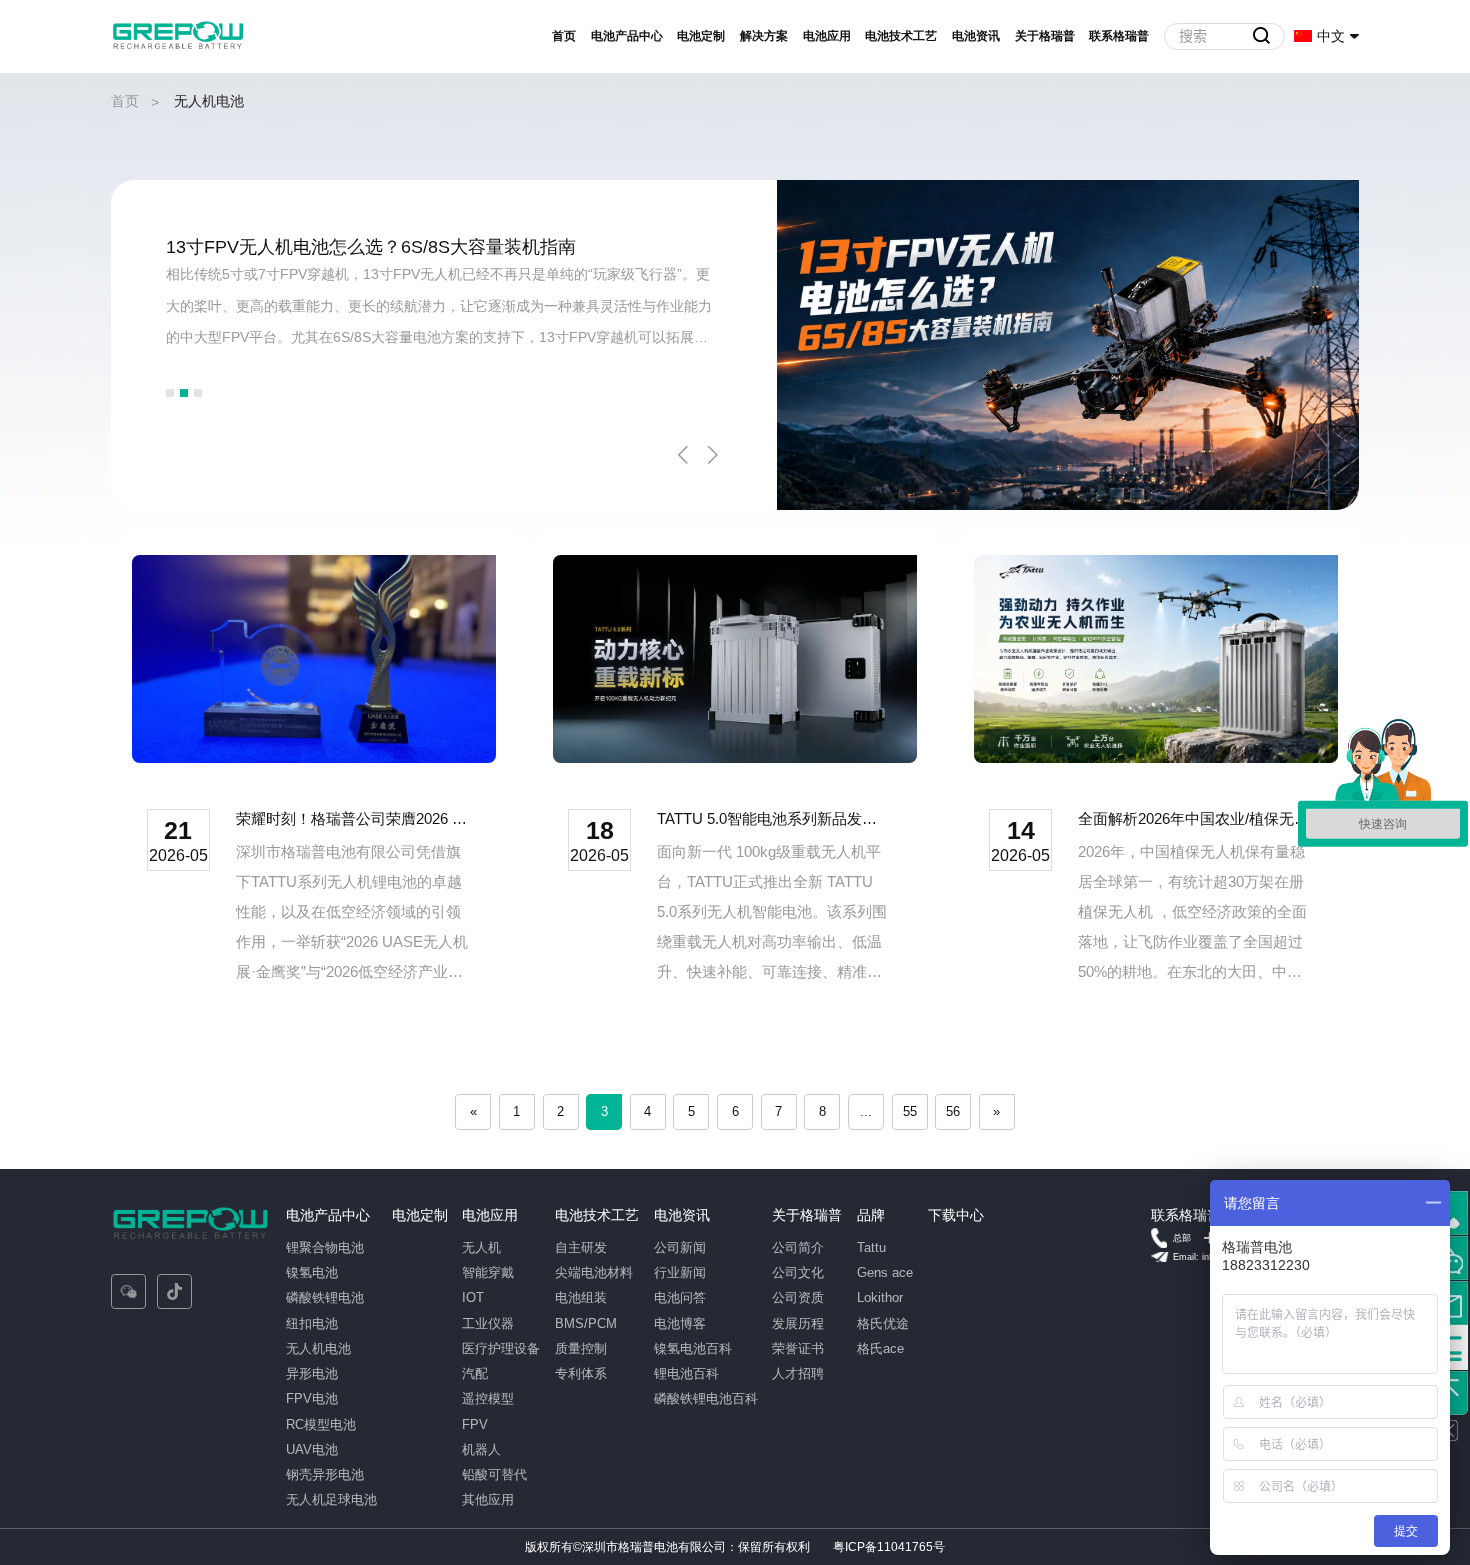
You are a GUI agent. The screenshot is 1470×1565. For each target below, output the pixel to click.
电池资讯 (976, 36)
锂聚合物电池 (325, 1247)
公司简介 (798, 1247)
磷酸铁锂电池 (325, 1297)
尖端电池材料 (594, 1272)
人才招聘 (798, 1373)
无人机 (481, 1247)
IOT (473, 1297)
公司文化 (798, 1272)
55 (910, 1111)
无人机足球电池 (331, 1499)
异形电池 (312, 1373)
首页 (564, 36)
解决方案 (764, 36)
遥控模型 (488, 1398)
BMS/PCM (586, 1323)
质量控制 (581, 1348)
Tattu (871, 1247)
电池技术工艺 (901, 36)
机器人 (481, 1449)
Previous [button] (683, 455)
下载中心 (956, 1215)
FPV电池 (312, 1398)
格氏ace (880, 1348)
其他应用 (488, 1499)
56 (953, 1111)
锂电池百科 (686, 1373)
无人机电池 (318, 1348)
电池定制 (701, 36)
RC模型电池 (321, 1424)
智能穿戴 (488, 1272)
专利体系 (581, 1373)
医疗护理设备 (501, 1348)
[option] (735, 345)
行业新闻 (680, 1272)
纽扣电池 (312, 1323)
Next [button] (713, 455)
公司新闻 (680, 1247)
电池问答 (680, 1297)
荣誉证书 (798, 1348)
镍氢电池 (312, 1272)
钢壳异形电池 (325, 1474)
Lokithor (880, 1297)
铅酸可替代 (494, 1474)
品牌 (871, 1215)
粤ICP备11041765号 (889, 1547)
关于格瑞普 (1045, 36)
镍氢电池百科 (693, 1348)
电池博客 (680, 1323)
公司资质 (798, 1297)
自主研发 (581, 1247)
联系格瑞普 (1119, 36)
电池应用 (827, 36)
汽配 (475, 1373)
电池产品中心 (627, 36)
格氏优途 (883, 1323)
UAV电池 (312, 1449)
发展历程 (798, 1323)
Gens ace (885, 1272)
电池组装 (581, 1297)
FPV (475, 1424)
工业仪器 (488, 1323)
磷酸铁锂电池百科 (706, 1398)
